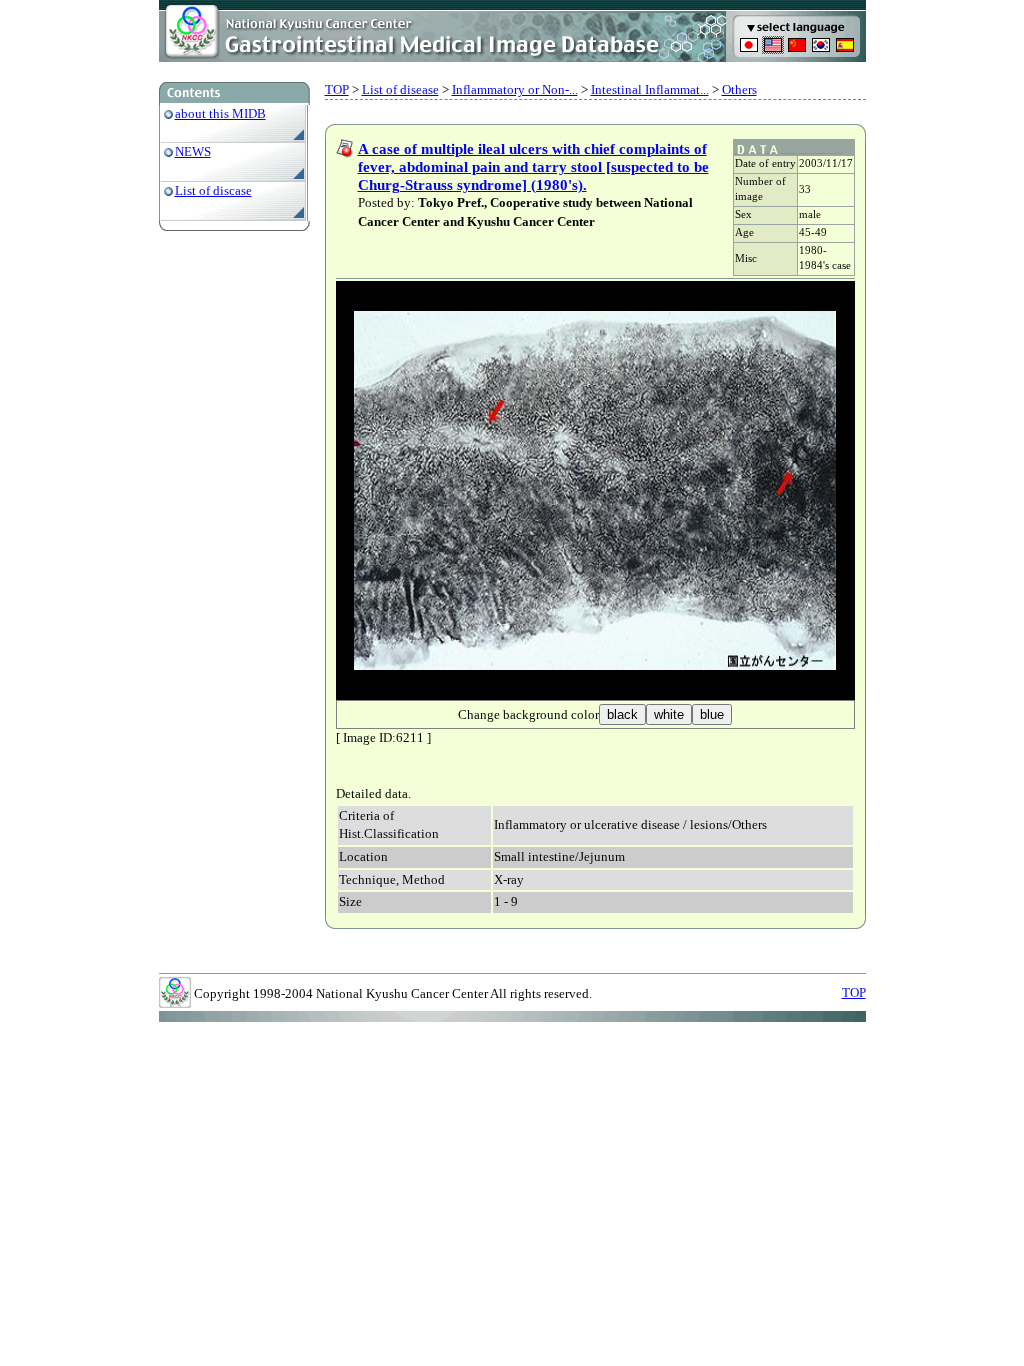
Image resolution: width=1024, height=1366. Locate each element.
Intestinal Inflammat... (650, 89)
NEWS (193, 151)
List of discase (213, 190)
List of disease (400, 89)
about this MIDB (220, 113)
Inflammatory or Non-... (515, 89)
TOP (337, 89)
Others (739, 89)
